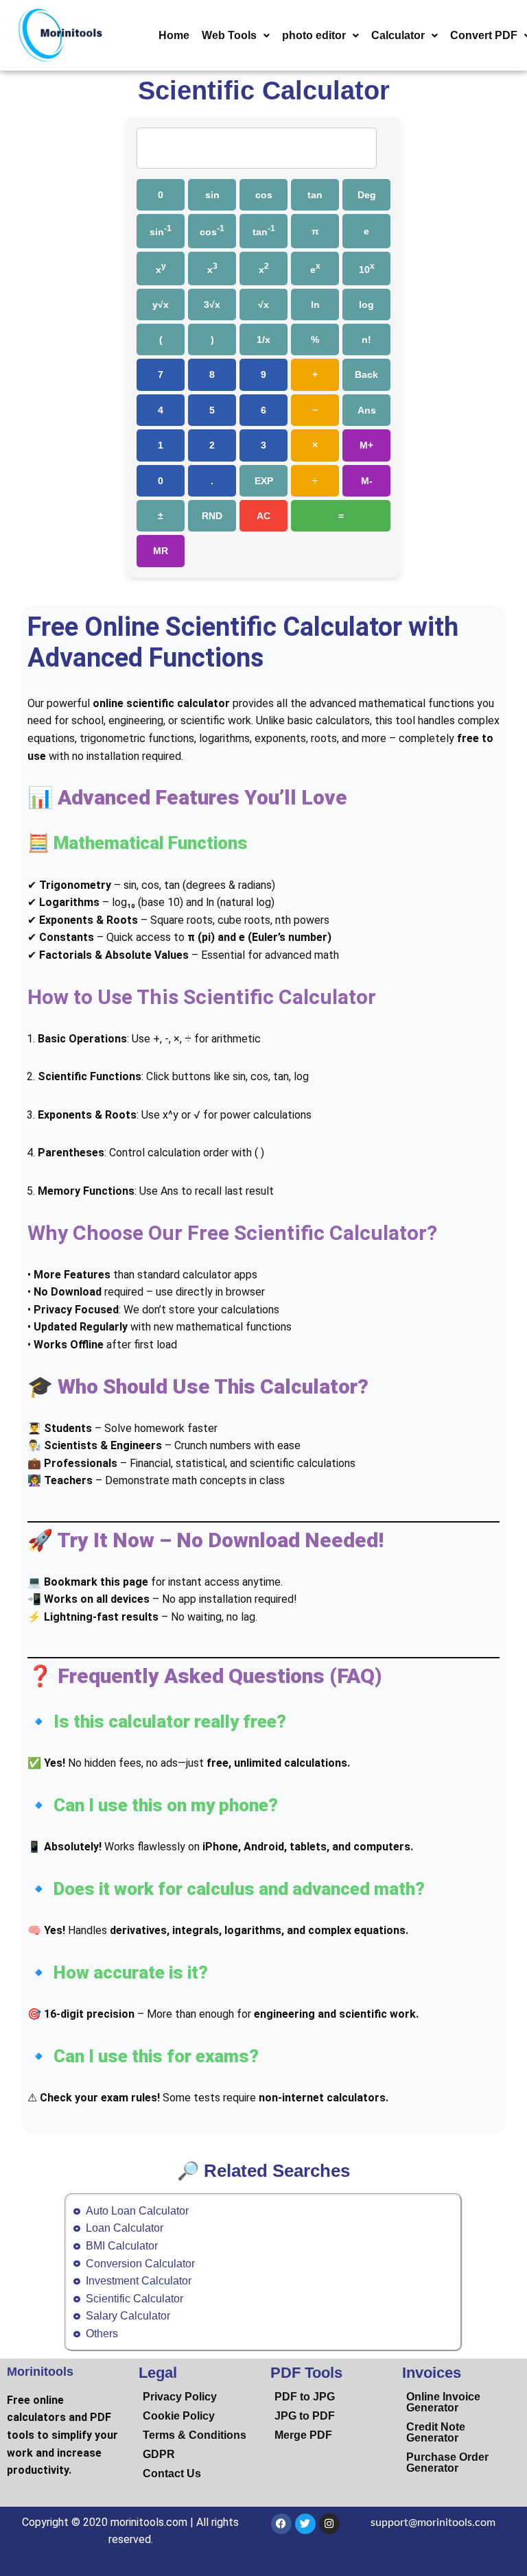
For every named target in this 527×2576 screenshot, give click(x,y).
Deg (367, 195)
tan (315, 195)
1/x (263, 339)
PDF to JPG (305, 2397)
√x (263, 305)
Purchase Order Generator (447, 2462)
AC (263, 516)
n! (366, 339)
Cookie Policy (179, 2416)
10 (367, 268)
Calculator (398, 35)
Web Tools (229, 35)
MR (161, 551)
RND (212, 516)
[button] (236, 36)
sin (212, 195)
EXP (264, 481)
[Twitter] (305, 2524)
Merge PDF (303, 2435)
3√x (212, 305)
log (366, 305)
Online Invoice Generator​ (443, 2402)
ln (315, 305)
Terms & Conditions (195, 2435)
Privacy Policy (180, 2397)
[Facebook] (281, 2524)
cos (264, 195)
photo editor (314, 35)
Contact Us (172, 2473)
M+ (366, 445)
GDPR (159, 2454)
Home (174, 35)
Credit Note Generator (436, 2432)
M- (367, 481)
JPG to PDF (305, 2416)
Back (366, 374)
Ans (367, 410)
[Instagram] (329, 2524)
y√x (161, 305)
